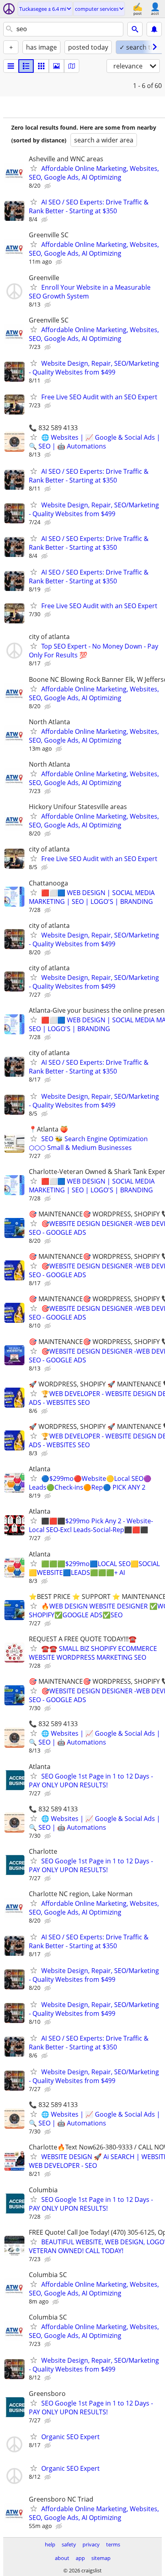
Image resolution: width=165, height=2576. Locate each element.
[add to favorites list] (34, 168)
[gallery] (56, 66)
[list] (11, 66)
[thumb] (26, 66)
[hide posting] (48, 186)
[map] (72, 66)
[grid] (41, 66)
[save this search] (154, 29)
